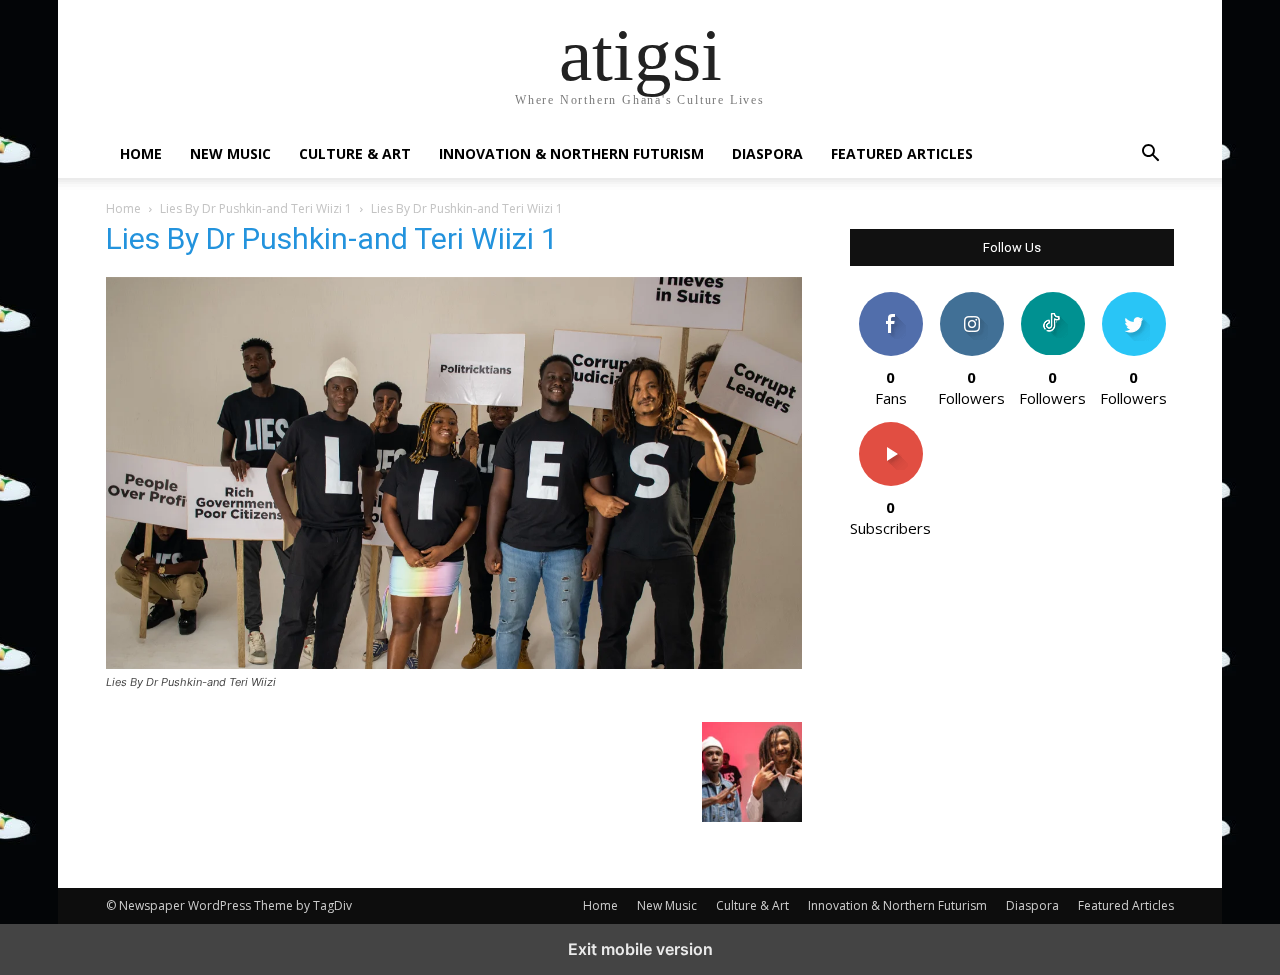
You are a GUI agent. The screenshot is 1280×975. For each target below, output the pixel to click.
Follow (971, 299)
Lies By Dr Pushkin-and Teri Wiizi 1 (256, 208)
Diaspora (767, 153)
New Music (230, 153)
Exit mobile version (640, 949)
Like (890, 299)
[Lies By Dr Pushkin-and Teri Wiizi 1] (454, 663)
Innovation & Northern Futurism (571, 153)
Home (141, 153)
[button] (1150, 155)
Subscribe (891, 429)
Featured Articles (902, 153)
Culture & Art (355, 153)
